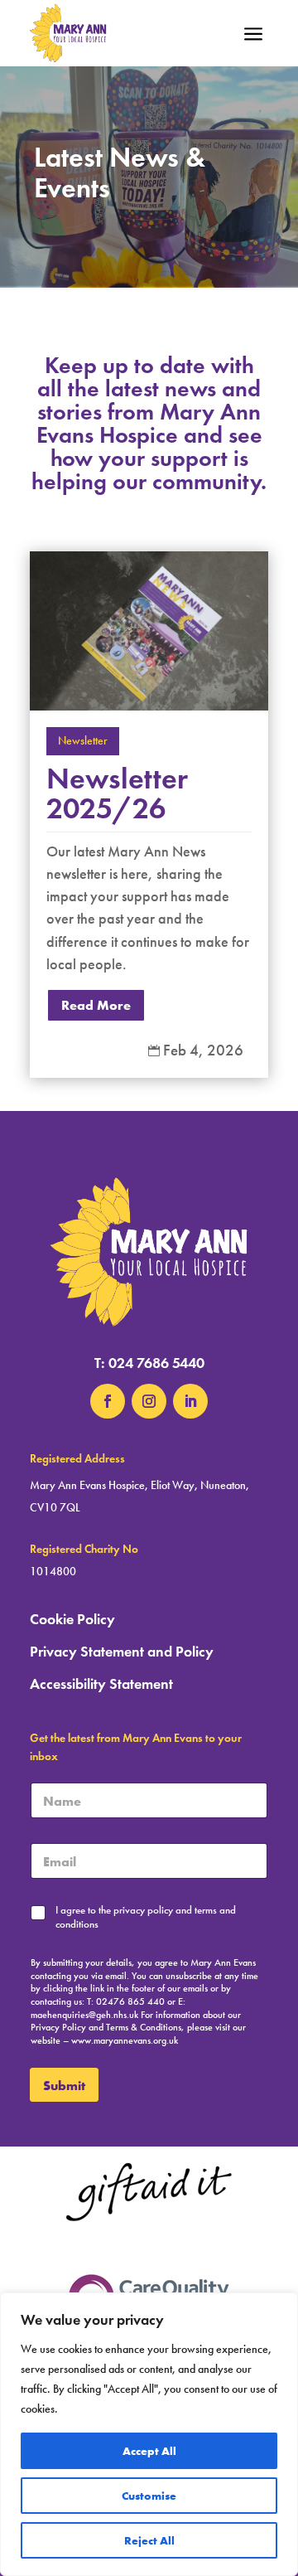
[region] (149, 2434)
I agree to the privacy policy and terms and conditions (146, 1917)
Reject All (149, 2540)
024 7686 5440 (156, 1363)
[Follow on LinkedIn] (190, 1401)
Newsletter (83, 741)
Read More (96, 1005)
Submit (64, 2085)
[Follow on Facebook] (108, 1401)
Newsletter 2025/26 (117, 793)
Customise (149, 2496)
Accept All (149, 2451)
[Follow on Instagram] (149, 1401)
